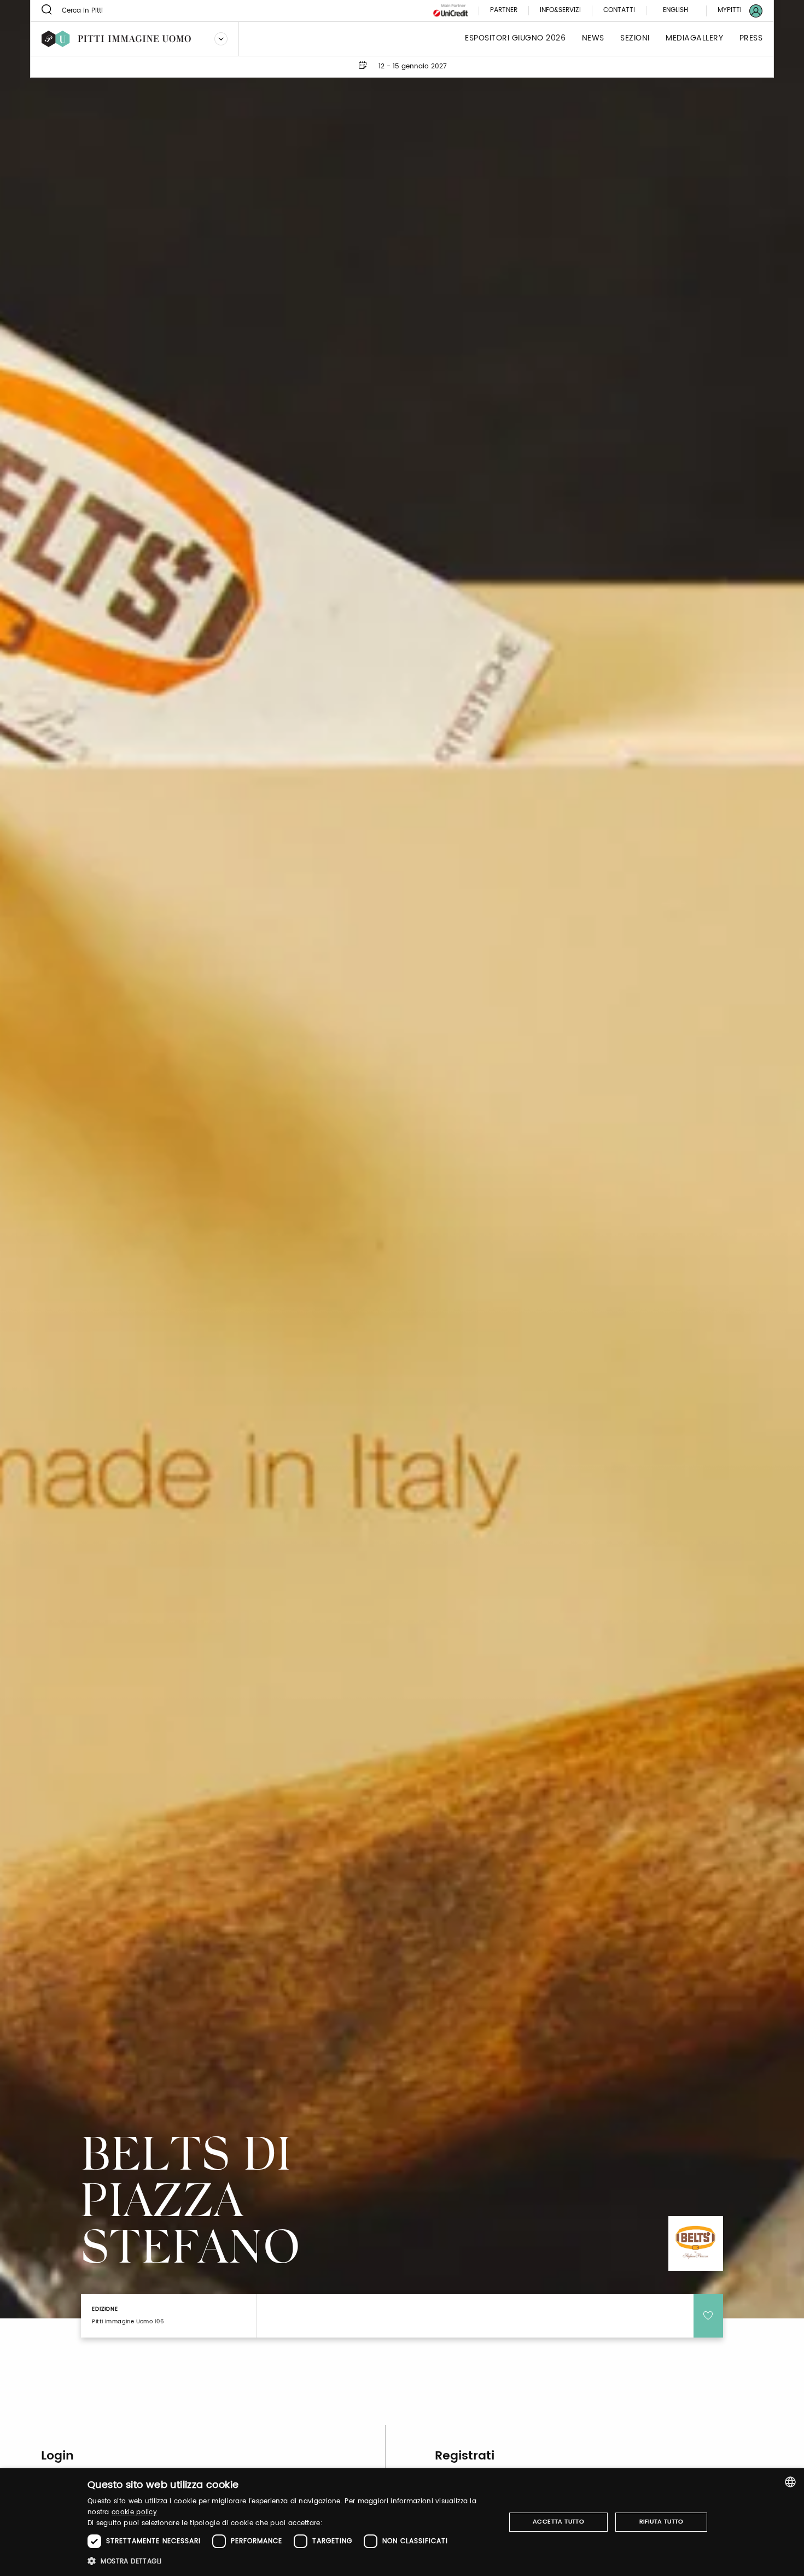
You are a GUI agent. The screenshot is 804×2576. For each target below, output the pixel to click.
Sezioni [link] (635, 39)
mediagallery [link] (694, 39)
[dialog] (402, 2522)
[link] (733, 11)
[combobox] (790, 2482)
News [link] (593, 39)
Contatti (619, 11)
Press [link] (751, 39)
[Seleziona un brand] (221, 39)
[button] (290, 2561)
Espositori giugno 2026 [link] (515, 39)
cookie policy (134, 2512)
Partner (504, 11)
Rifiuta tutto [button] (662, 2522)
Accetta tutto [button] (558, 2522)
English (675, 10)
